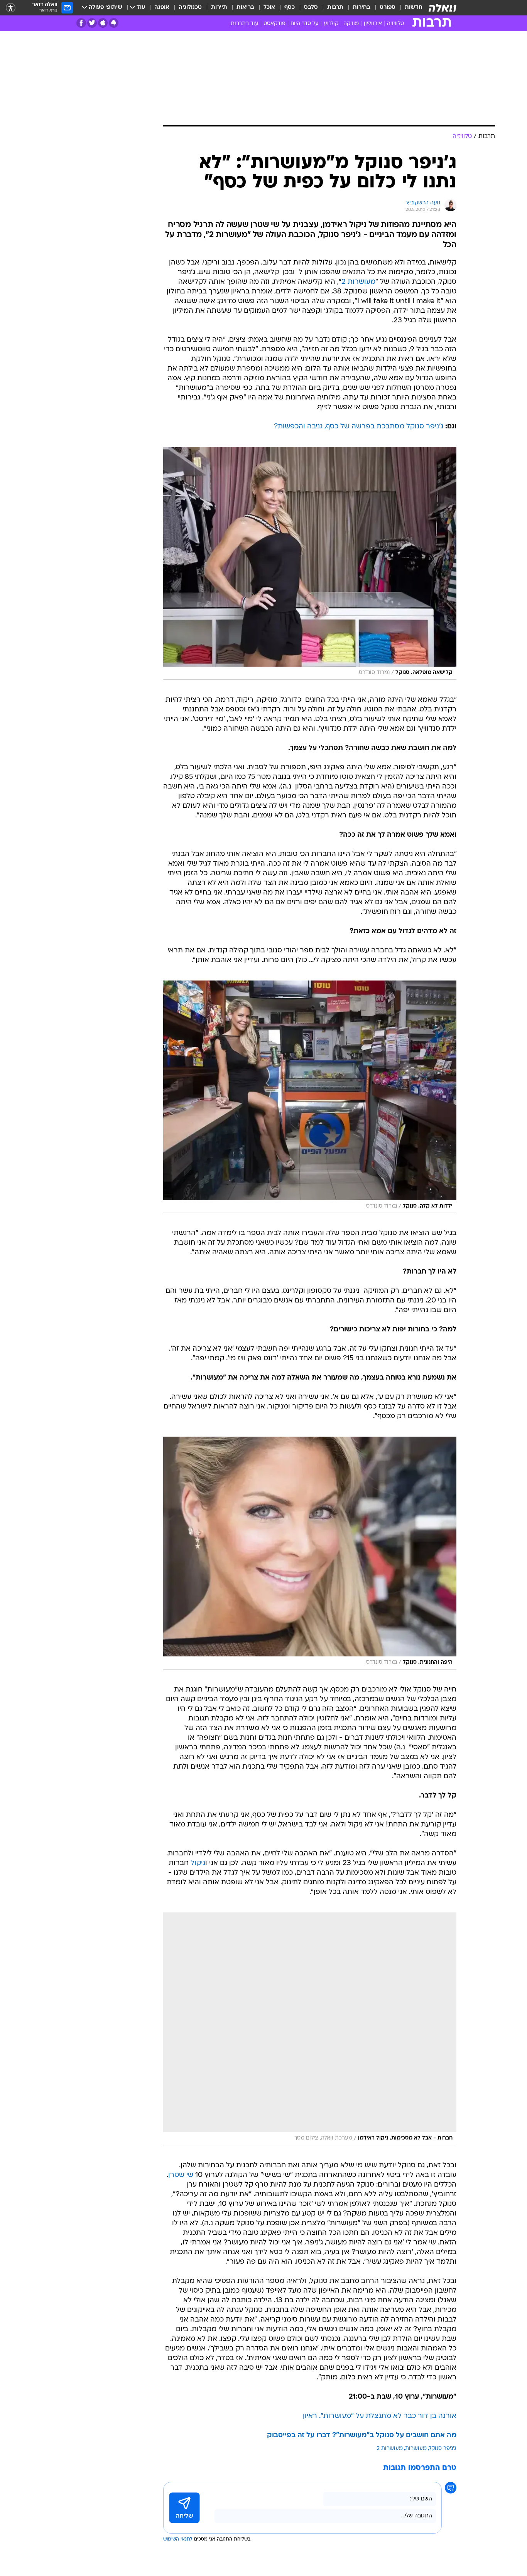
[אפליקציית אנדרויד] (114, 23)
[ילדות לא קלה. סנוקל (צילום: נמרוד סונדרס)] (310, 1097)
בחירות (361, 8)
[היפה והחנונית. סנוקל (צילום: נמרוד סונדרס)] (310, 1553)
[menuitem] (409, 8)
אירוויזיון (373, 24)
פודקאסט (274, 24)
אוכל (269, 8)
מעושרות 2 (358, 282)
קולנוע (331, 24)
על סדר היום (305, 24)
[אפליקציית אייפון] (103, 23)
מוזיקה (351, 24)
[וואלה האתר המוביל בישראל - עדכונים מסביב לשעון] (443, 8)
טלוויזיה (395, 24)
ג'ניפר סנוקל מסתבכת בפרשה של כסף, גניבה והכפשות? (359, 427)
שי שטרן (181, 2175)
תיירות (219, 8)
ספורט (388, 8)
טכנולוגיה (190, 8)
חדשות (414, 8)
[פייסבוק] (81, 23)
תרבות (335, 8)
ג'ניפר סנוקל (443, 2449)
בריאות (245, 8)
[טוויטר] (92, 23)
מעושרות (416, 2449)
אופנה (162, 8)
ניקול (198, 1863)
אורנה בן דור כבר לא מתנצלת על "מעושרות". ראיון (380, 2416)
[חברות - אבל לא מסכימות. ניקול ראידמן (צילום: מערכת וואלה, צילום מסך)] (310, 2029)
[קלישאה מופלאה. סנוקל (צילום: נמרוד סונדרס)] (310, 563)
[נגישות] (11, 8)
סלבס (311, 8)
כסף (290, 8)
